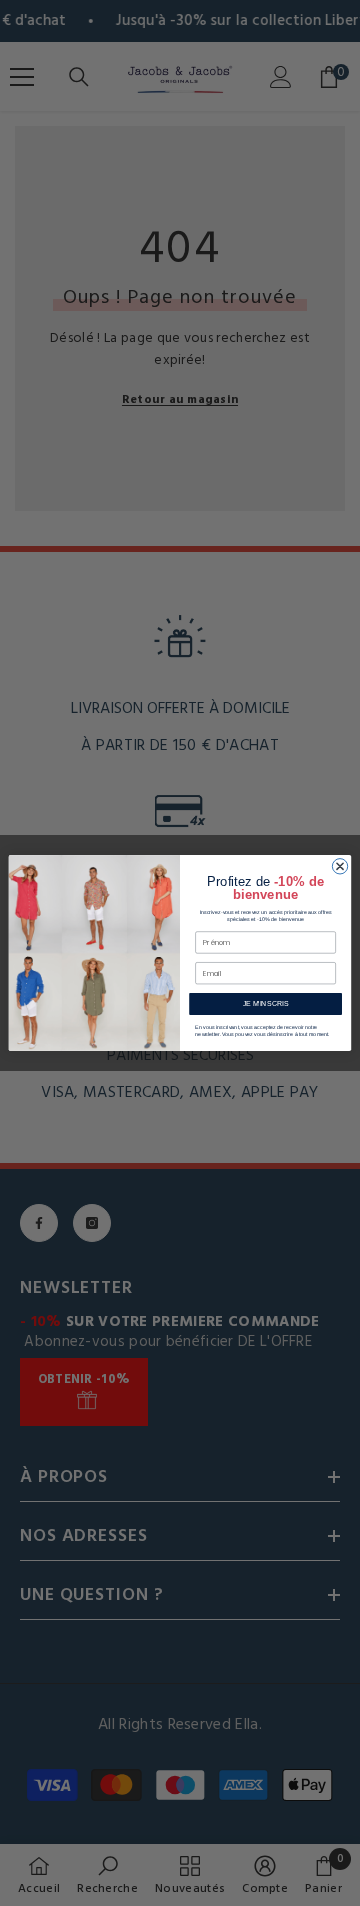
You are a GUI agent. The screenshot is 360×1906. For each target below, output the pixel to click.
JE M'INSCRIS (266, 1003)
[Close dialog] (339, 866)
